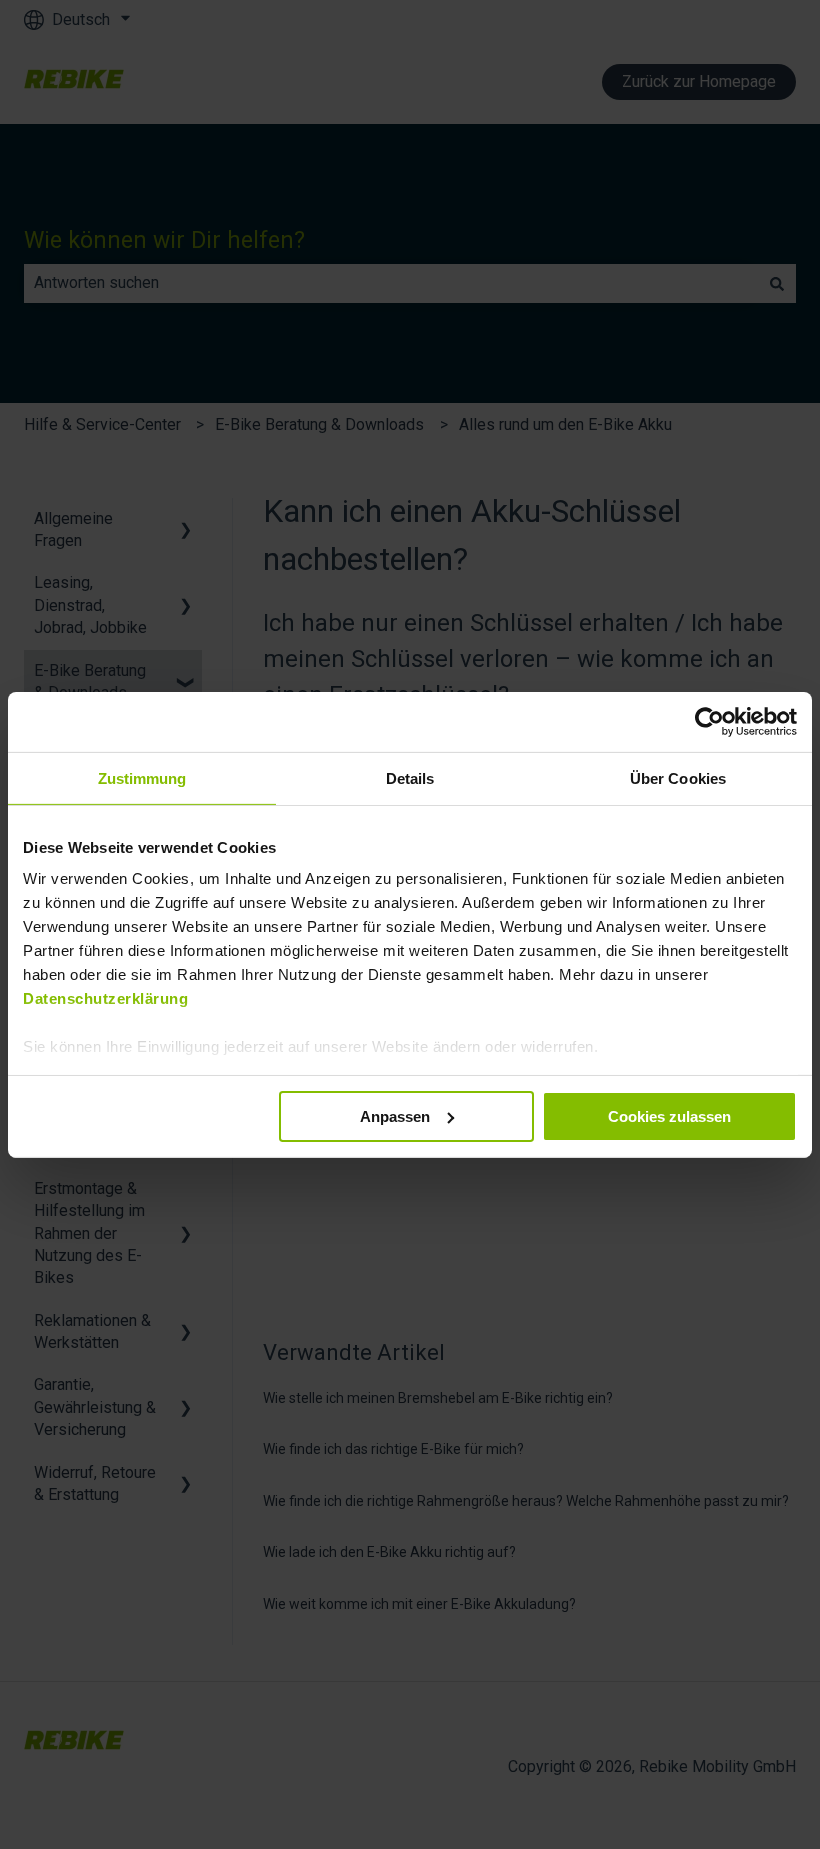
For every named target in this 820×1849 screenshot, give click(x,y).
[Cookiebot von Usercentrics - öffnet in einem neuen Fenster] (709, 721)
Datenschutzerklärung (105, 998)
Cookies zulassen (669, 1115)
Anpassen (395, 1115)
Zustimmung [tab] (142, 777)
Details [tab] (410, 777)
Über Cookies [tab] (678, 777)
